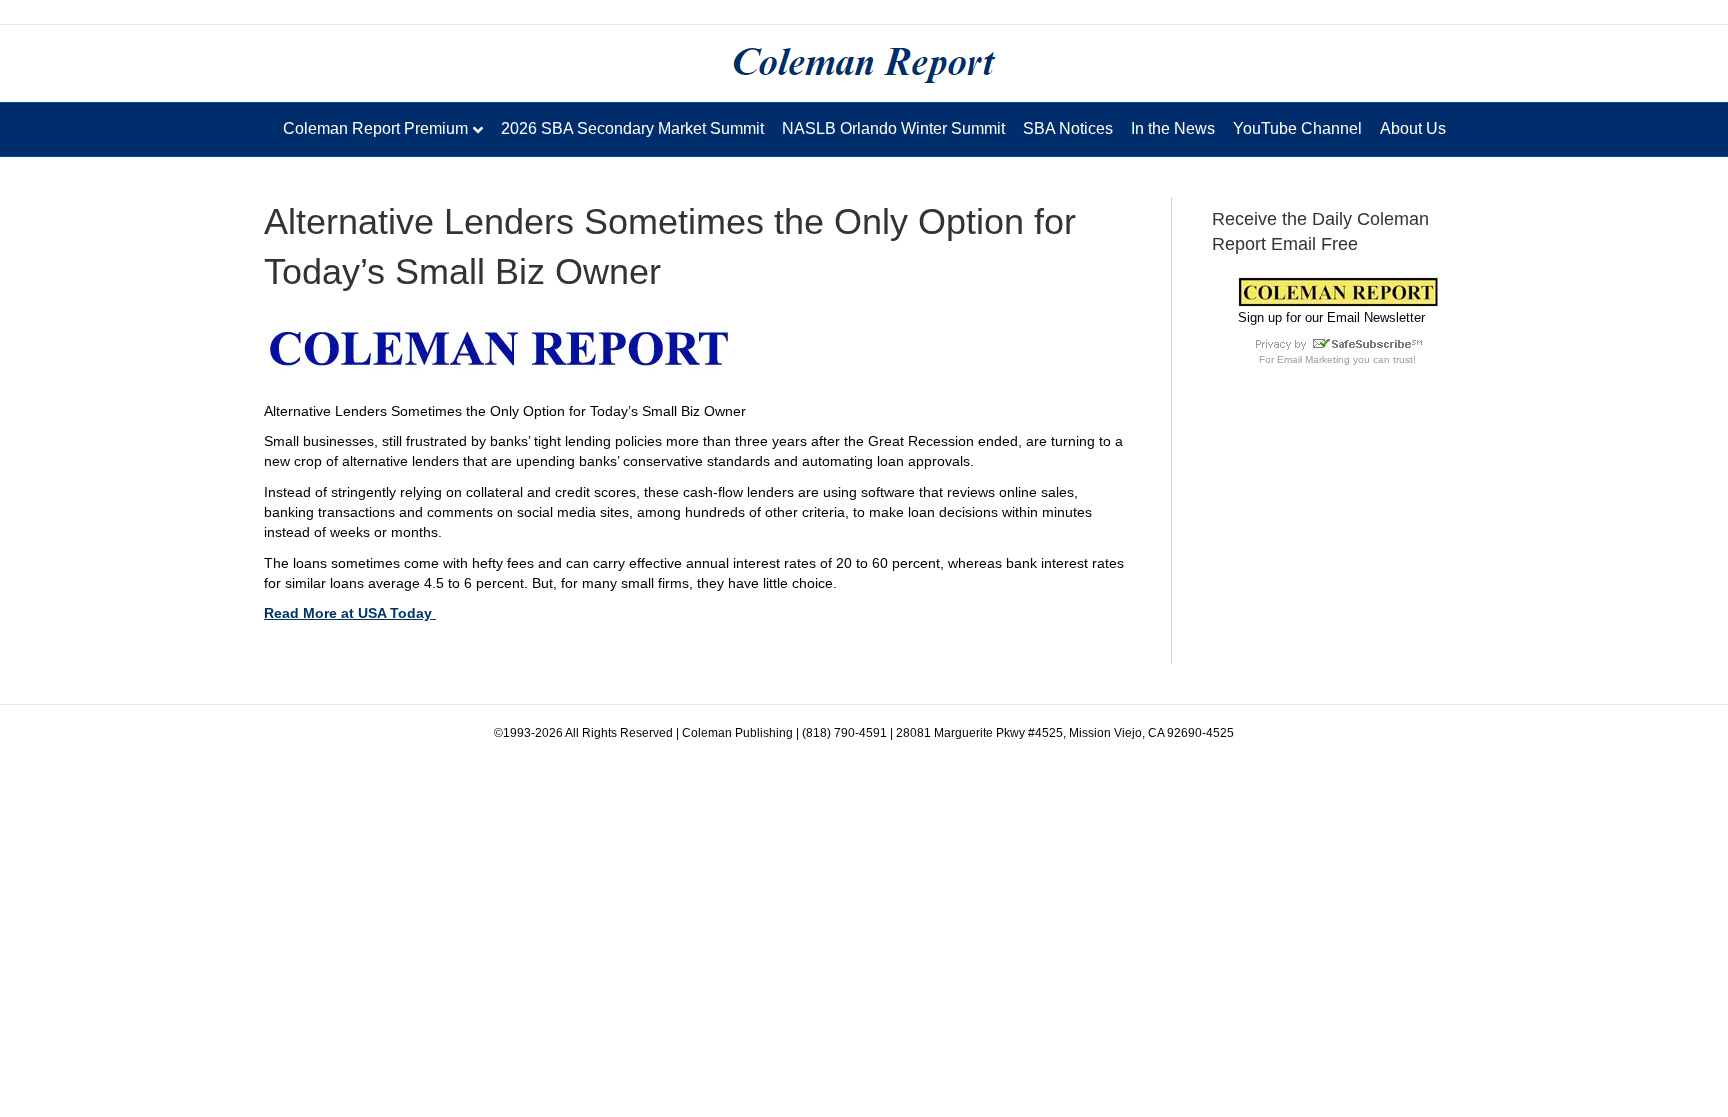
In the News (1173, 128)
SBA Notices (1068, 128)
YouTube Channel (1297, 128)
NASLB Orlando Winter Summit (893, 128)
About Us (1413, 128)
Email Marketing (1313, 359)
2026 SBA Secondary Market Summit (632, 128)
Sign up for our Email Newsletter (1331, 317)
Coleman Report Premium (375, 128)
